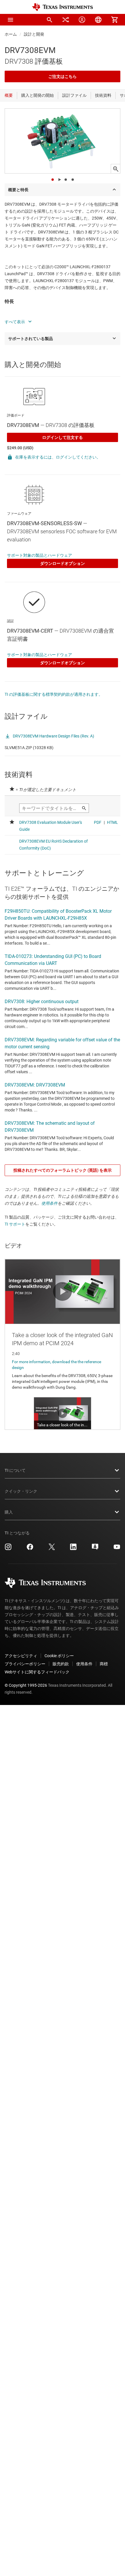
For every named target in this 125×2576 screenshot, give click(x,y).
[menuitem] (49, 20)
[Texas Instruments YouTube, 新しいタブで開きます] (117, 1549)
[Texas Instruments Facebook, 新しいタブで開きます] (30, 1549)
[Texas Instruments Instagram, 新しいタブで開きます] (8, 1549)
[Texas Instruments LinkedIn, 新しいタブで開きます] (73, 1549)
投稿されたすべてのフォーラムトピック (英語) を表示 (63, 1170)
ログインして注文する (63, 437)
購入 (9, 1512)
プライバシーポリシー (25, 1664)
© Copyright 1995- (26, 1685)
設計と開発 (34, 34)
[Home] (63, 7)
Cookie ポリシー (59, 1656)
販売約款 (61, 1664)
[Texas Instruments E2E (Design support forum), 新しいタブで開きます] (95, 1549)
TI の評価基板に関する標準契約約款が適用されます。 (54, 694)
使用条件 (49, 1203)
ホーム (11, 34)
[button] (10, 20)
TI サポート (15, 1224)
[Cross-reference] (66, 20)
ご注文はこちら (63, 76)
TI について (15, 1470)
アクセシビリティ (21, 1656)
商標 (104, 1664)
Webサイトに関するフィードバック (37, 1672)
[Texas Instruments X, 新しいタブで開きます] (52, 1549)
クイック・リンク (21, 1491)
